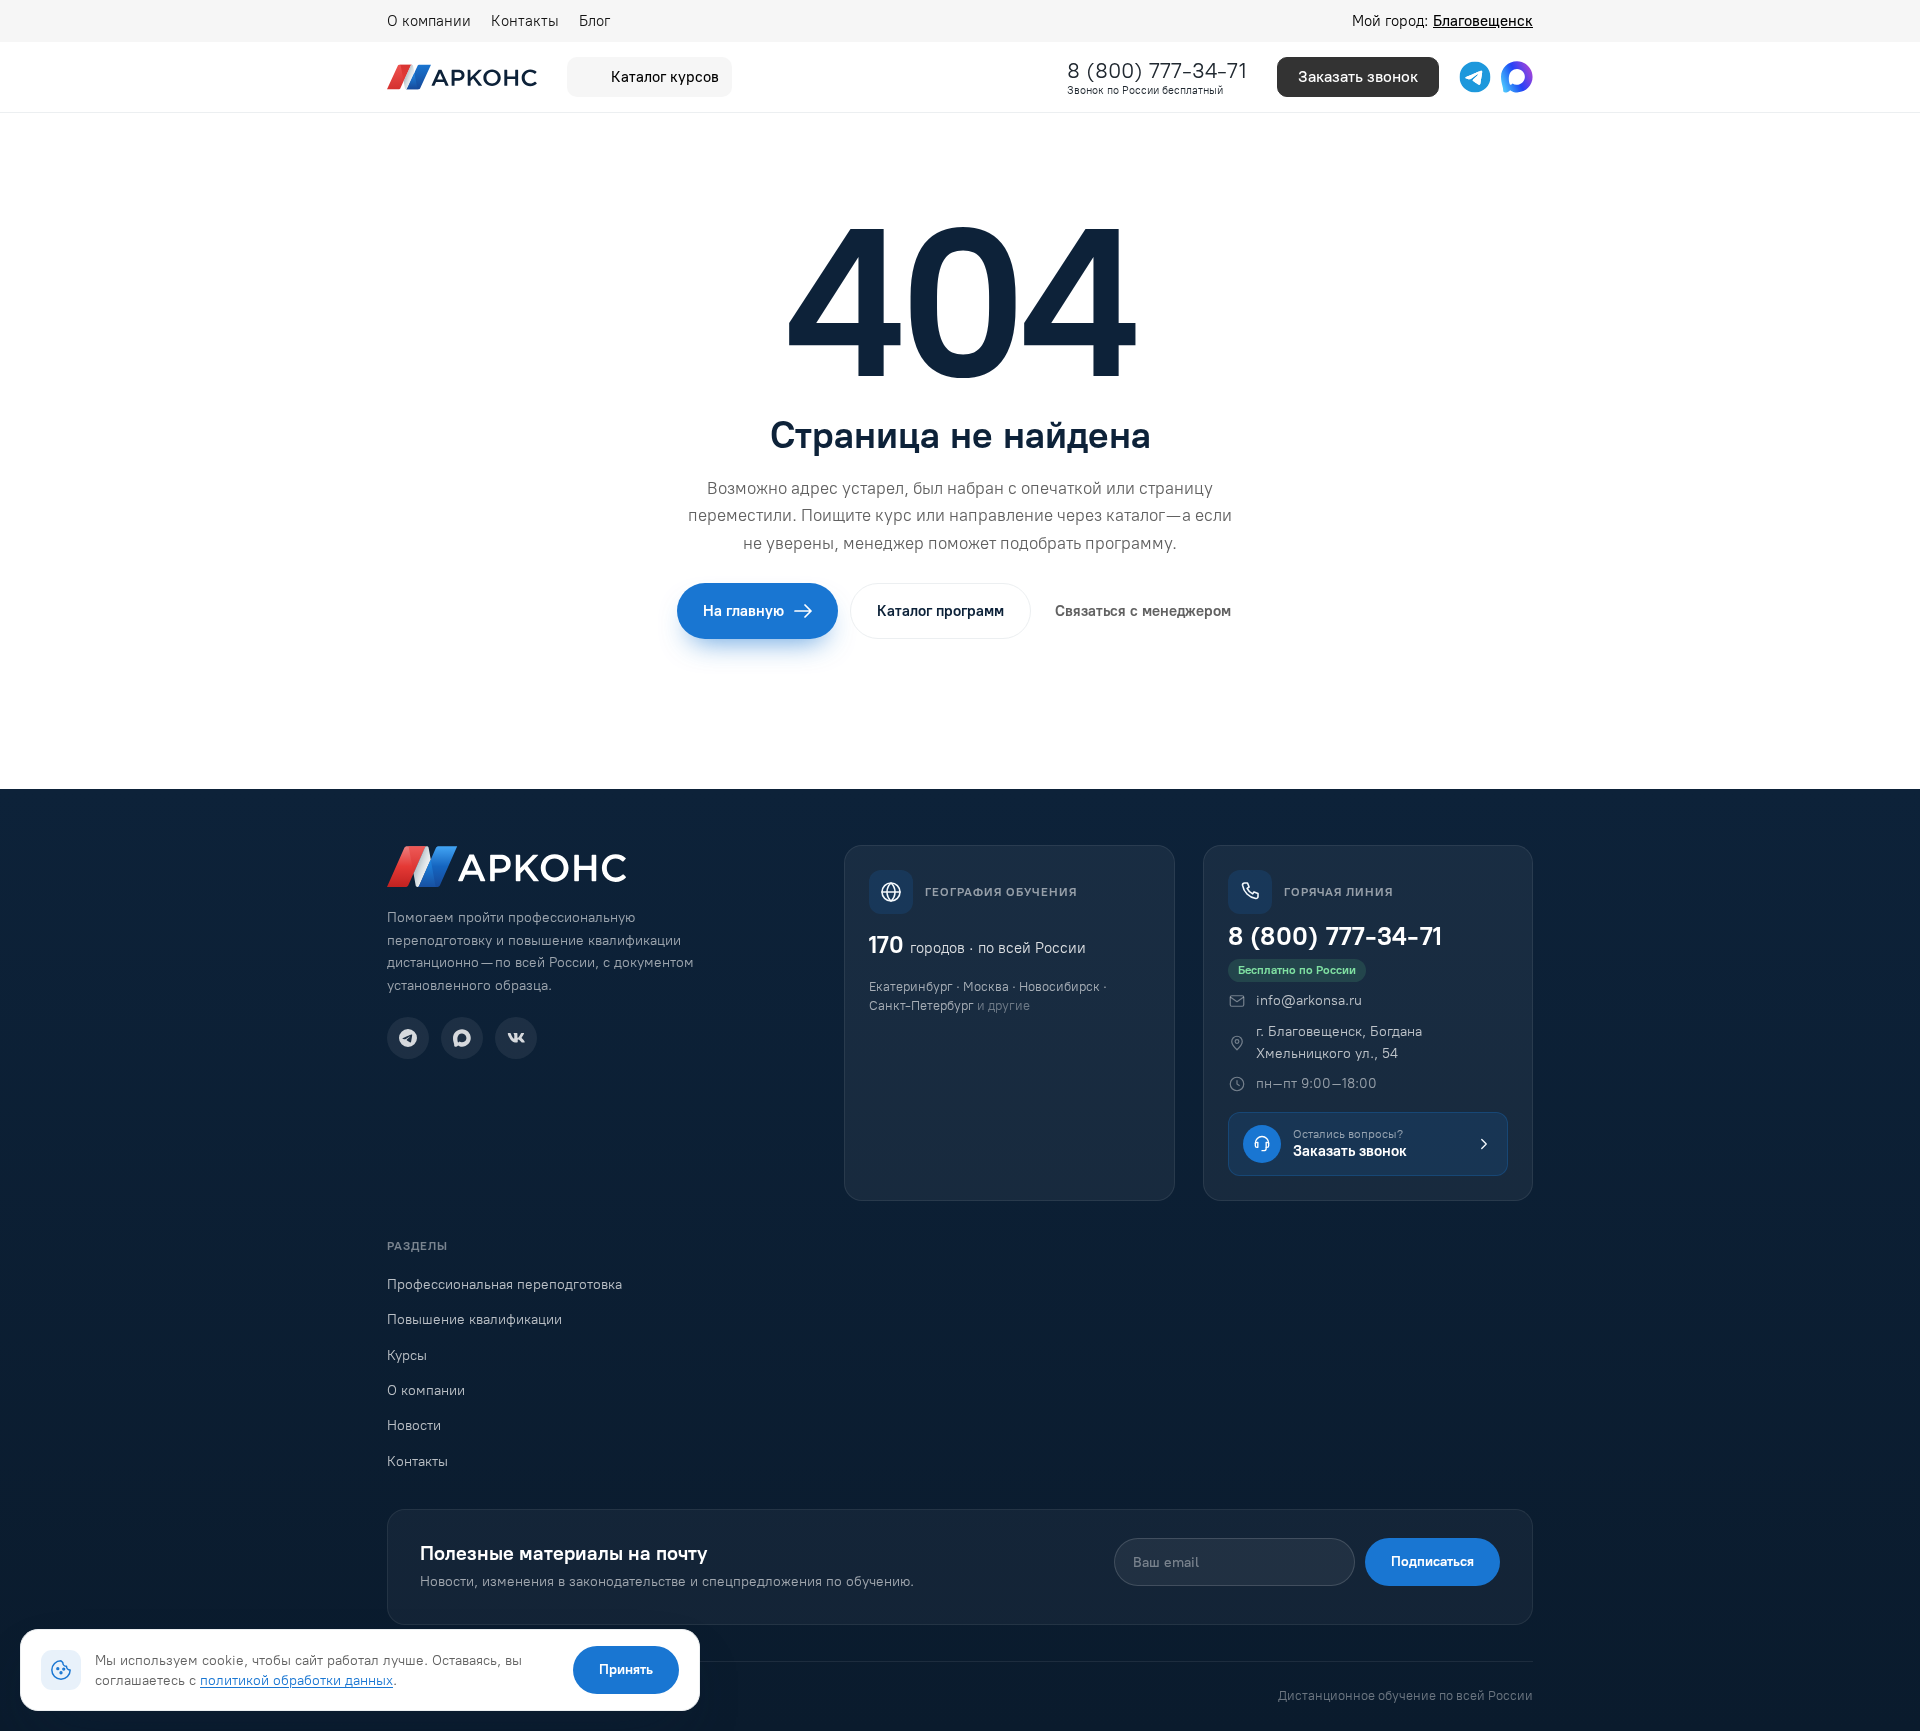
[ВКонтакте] (516, 1038)
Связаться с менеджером (1143, 611)
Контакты (525, 21)
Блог (594, 21)
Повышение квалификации (474, 1319)
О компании (429, 21)
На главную (743, 611)
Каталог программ (940, 611)
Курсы (407, 1355)
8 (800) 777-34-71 (1157, 70)
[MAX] (462, 1038)
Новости (414, 1425)
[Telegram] (408, 1038)
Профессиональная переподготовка (504, 1284)
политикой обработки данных (296, 1680)
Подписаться (1432, 1561)
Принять (626, 1669)
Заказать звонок (1358, 76)
